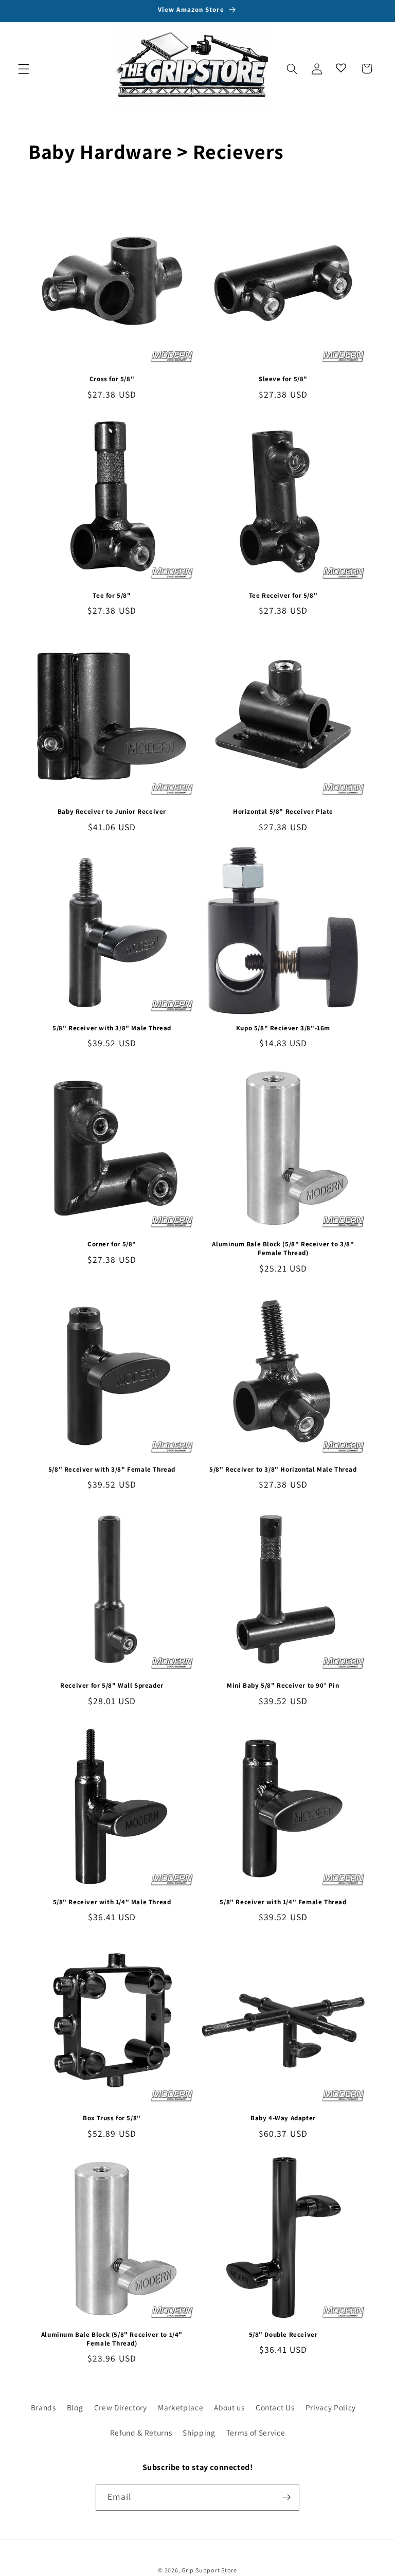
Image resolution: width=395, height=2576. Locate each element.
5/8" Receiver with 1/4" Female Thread (283, 1902)
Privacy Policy (331, 2407)
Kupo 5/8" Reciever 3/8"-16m (283, 1028)
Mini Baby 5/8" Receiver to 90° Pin (283, 1686)
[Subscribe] (286, 2497)
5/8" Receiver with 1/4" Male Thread (112, 1902)
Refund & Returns (141, 2432)
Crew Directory (121, 2407)
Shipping (199, 2432)
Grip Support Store (209, 2570)
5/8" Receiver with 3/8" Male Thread (112, 1028)
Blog (75, 2407)
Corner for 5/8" (112, 1244)
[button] (24, 68)
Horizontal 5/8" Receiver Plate (283, 812)
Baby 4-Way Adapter (283, 2118)
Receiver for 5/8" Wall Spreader (112, 1686)
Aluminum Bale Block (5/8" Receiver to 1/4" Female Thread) (112, 2339)
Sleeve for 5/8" (283, 379)
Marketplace (181, 2407)
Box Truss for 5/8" (112, 2118)
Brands (43, 2407)
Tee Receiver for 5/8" (283, 596)
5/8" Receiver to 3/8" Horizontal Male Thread (283, 1470)
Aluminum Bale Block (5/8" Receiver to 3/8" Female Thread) (283, 1249)
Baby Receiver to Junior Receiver (112, 812)
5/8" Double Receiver (283, 2335)
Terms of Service (256, 2432)
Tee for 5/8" (112, 596)
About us (229, 2407)
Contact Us (275, 2407)
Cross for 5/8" (112, 379)
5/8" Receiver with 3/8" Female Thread (112, 1470)
